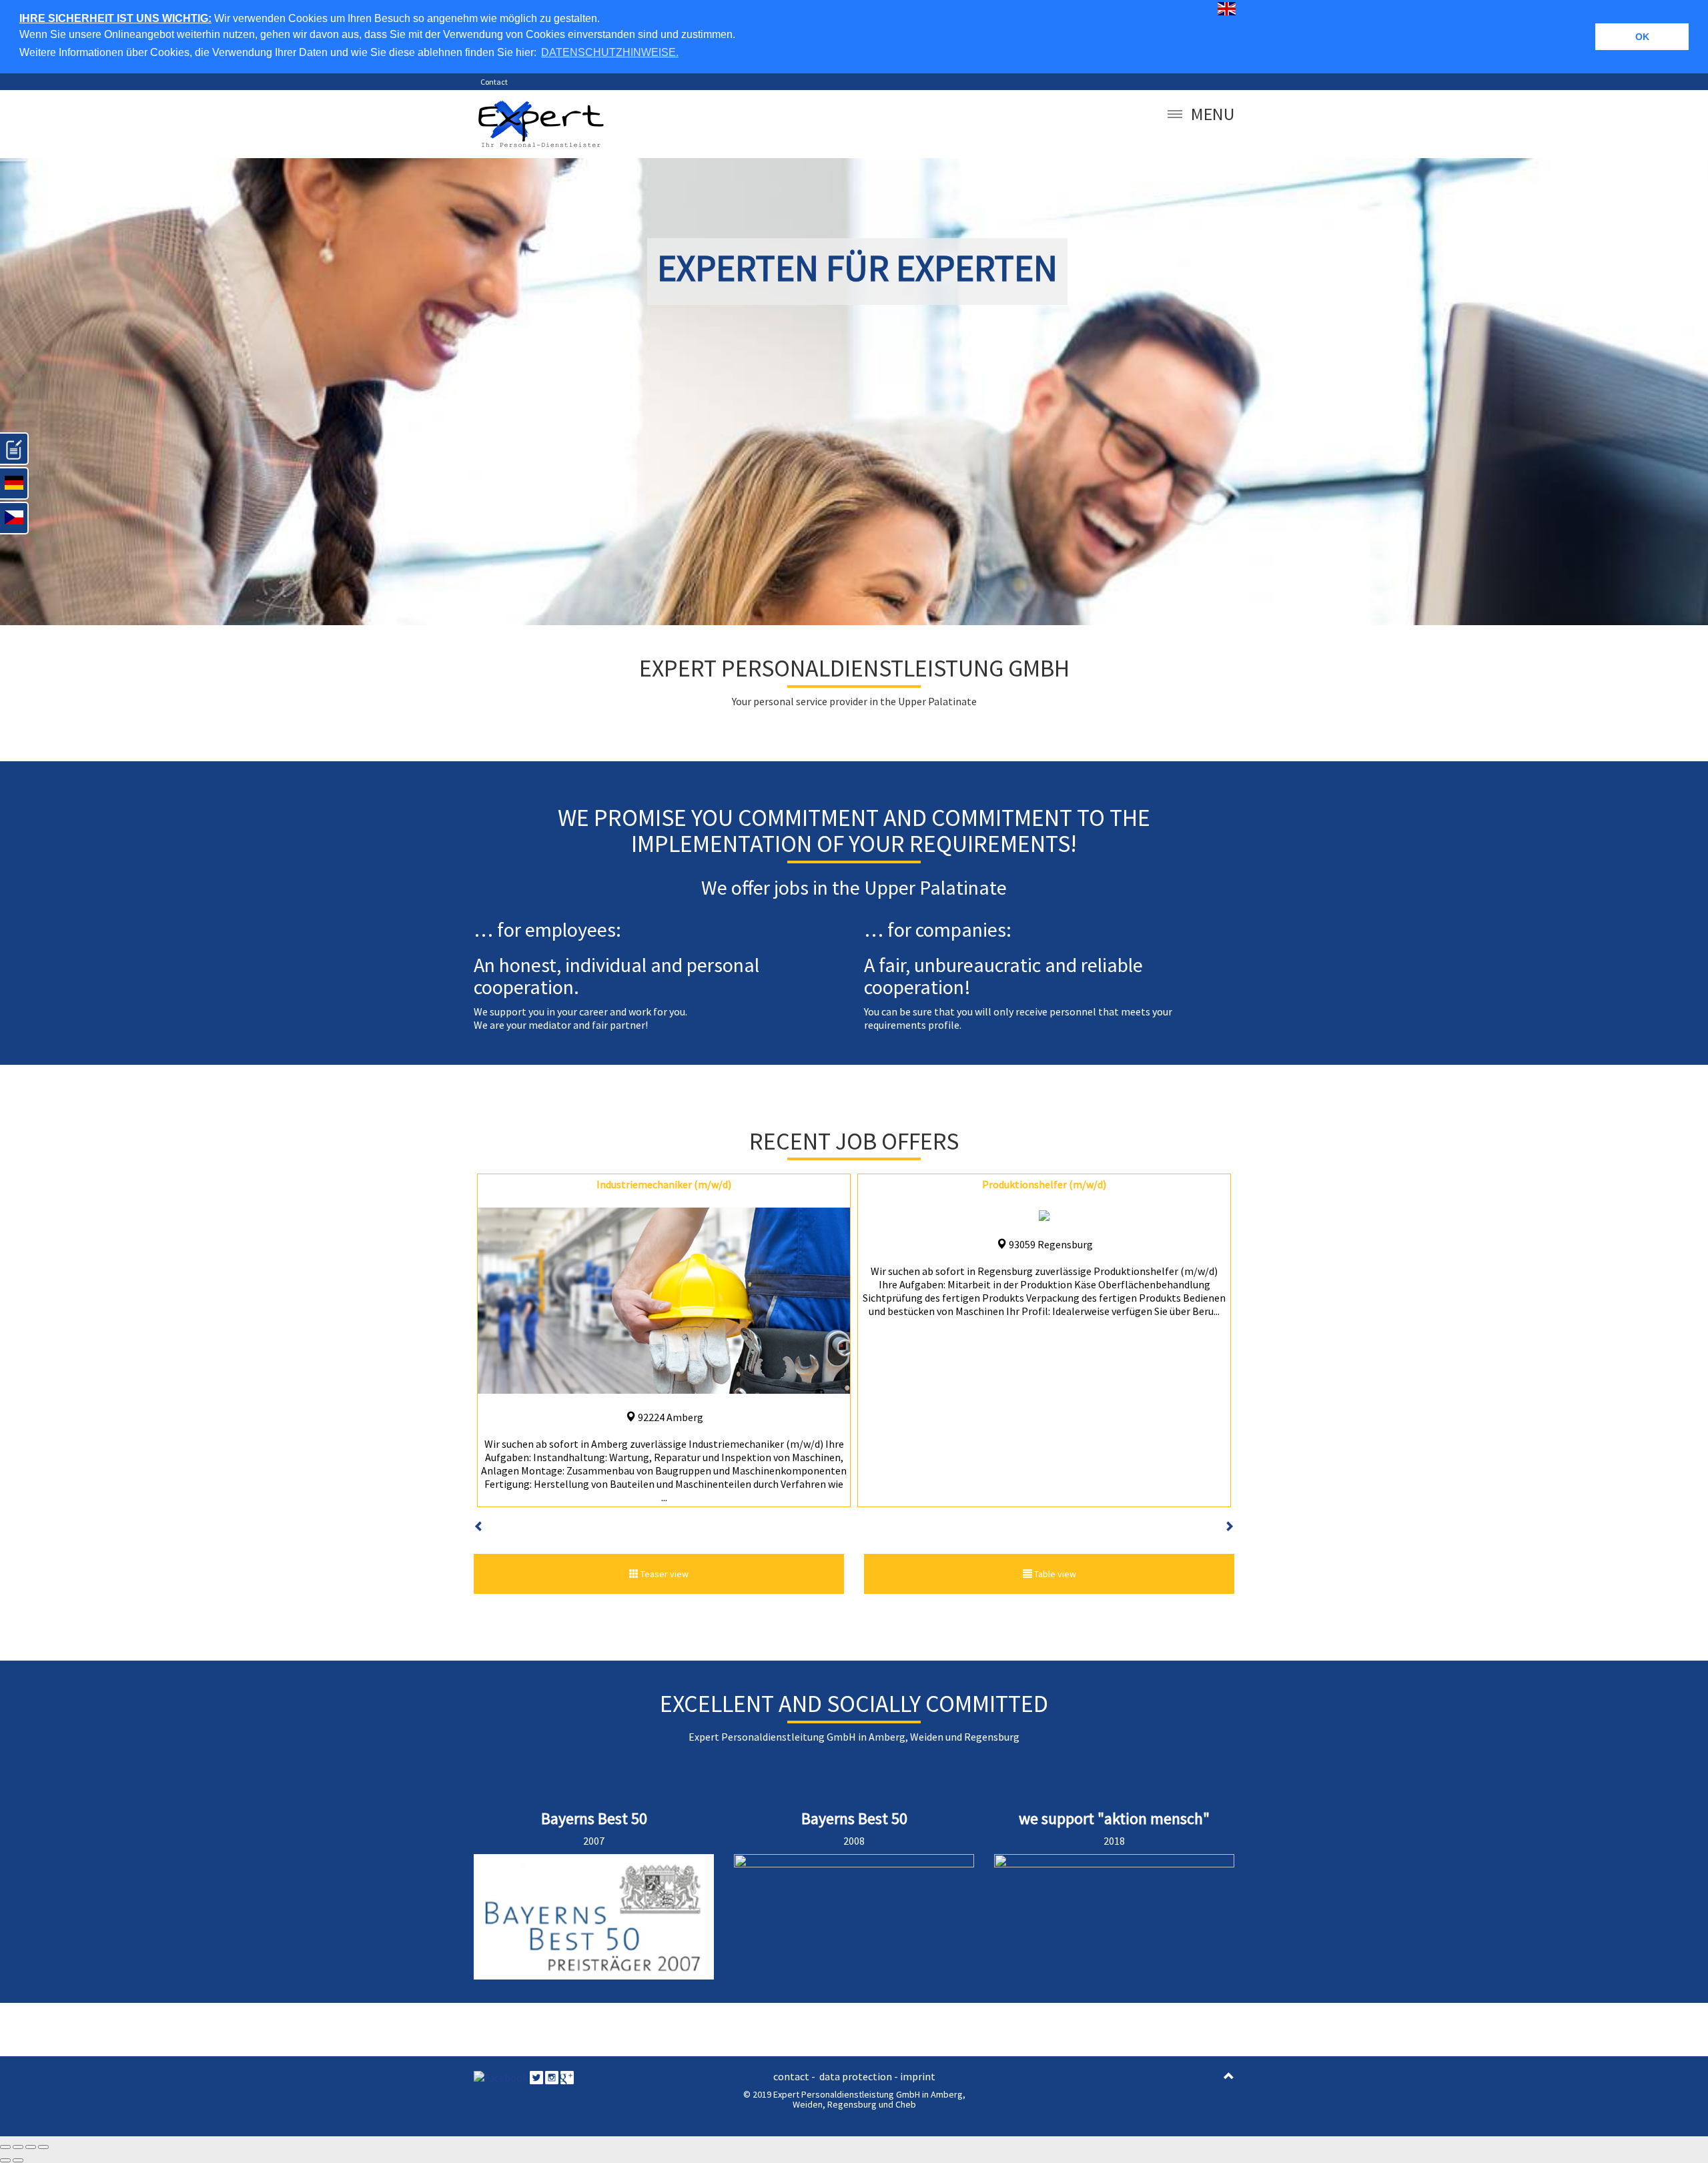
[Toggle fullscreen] (31, 2147)
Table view (1054, 1574)
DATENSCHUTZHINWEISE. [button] (610, 52)
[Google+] (567, 2076)
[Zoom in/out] (43, 2147)
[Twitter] (536, 2076)
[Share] (18, 2147)
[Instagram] (552, 2076)
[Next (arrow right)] (18, 2160)
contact (792, 2076)
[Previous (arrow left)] (5, 2160)
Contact (494, 82)
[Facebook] (501, 2076)
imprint (918, 2076)
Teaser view (664, 1574)
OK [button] (1642, 37)
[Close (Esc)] (5, 2147)
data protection (856, 2076)
